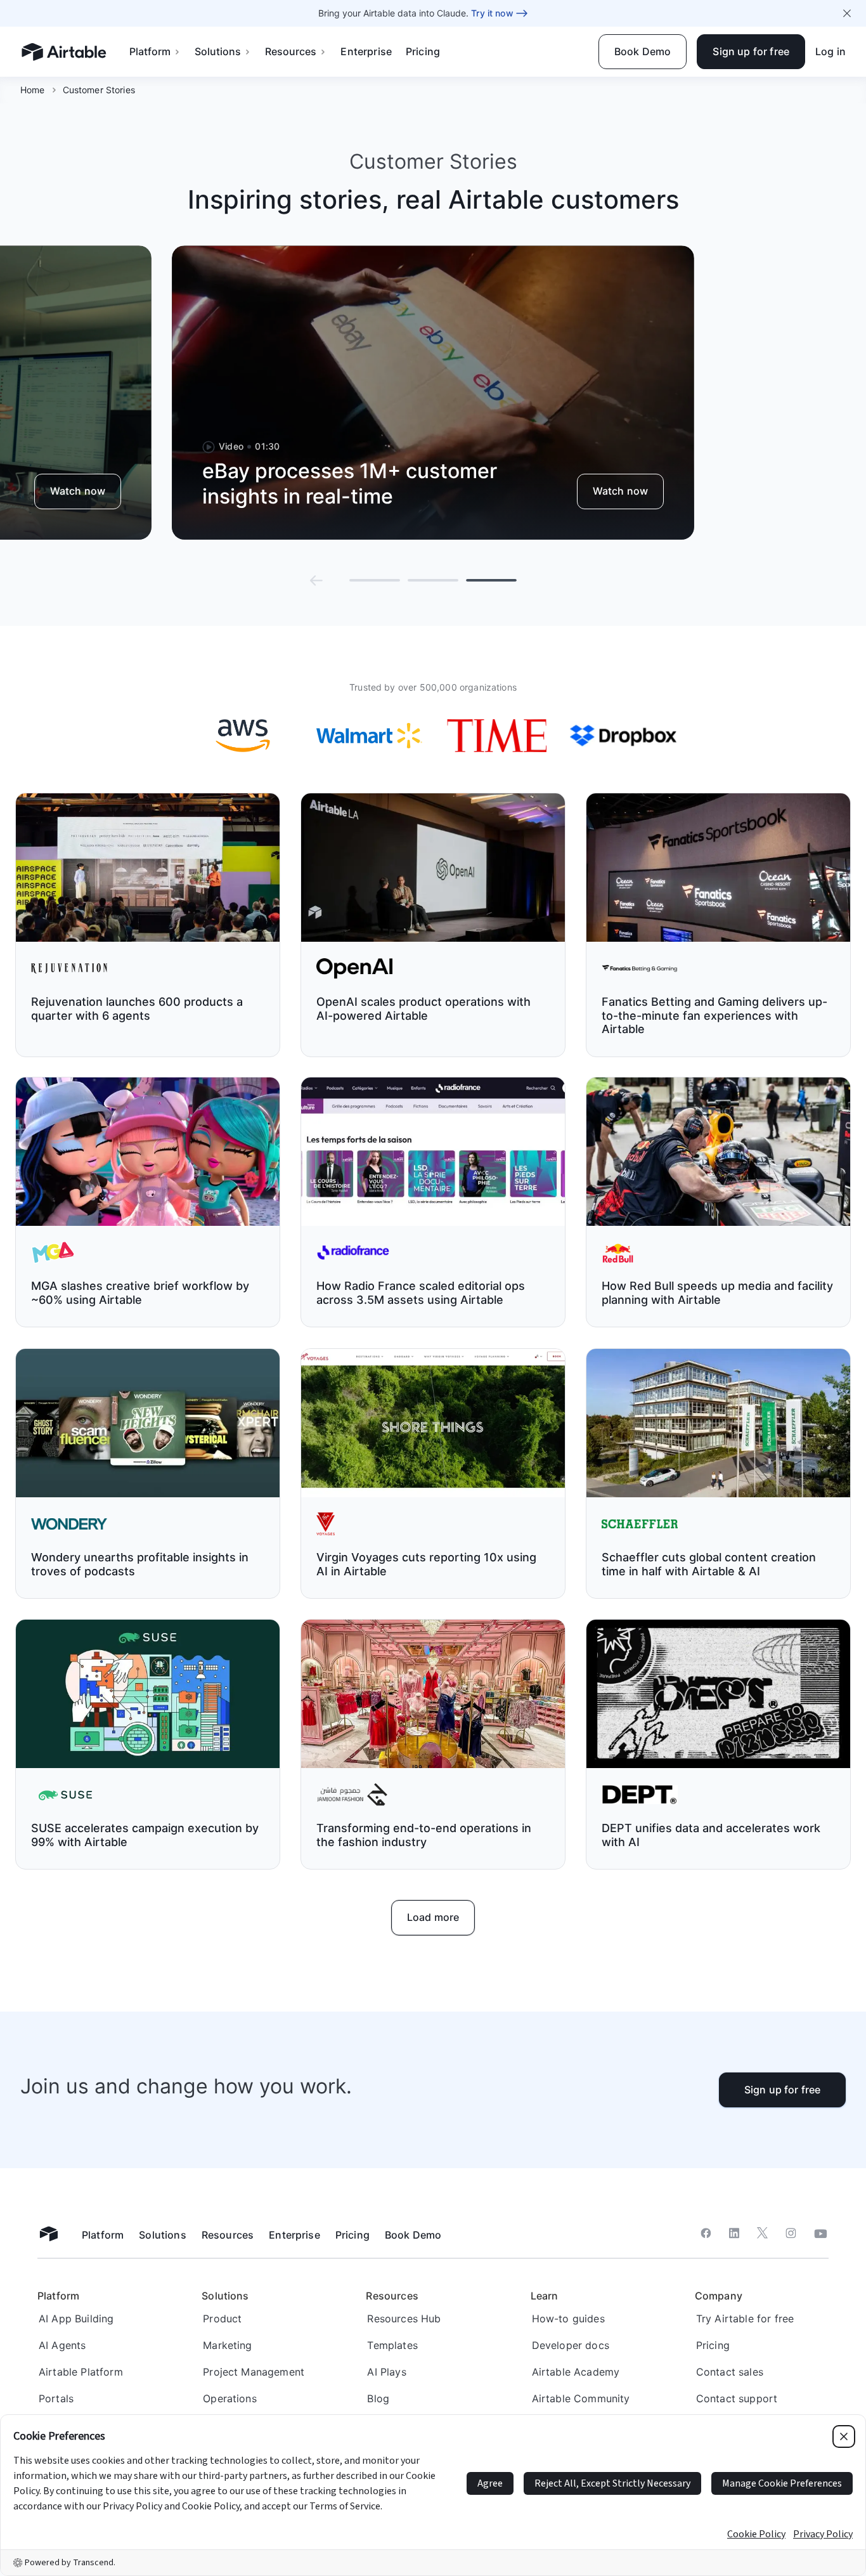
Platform (150, 51)
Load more (433, 1917)
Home (33, 90)
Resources (291, 51)
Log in (830, 51)
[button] (316, 580)
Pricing (423, 51)
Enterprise (366, 51)
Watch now (78, 491)
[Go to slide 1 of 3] (375, 580)
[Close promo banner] (847, 13)
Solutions (218, 51)
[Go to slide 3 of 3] (491, 580)
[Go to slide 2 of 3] (433, 580)
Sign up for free (783, 2090)
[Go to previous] (316, 580)
